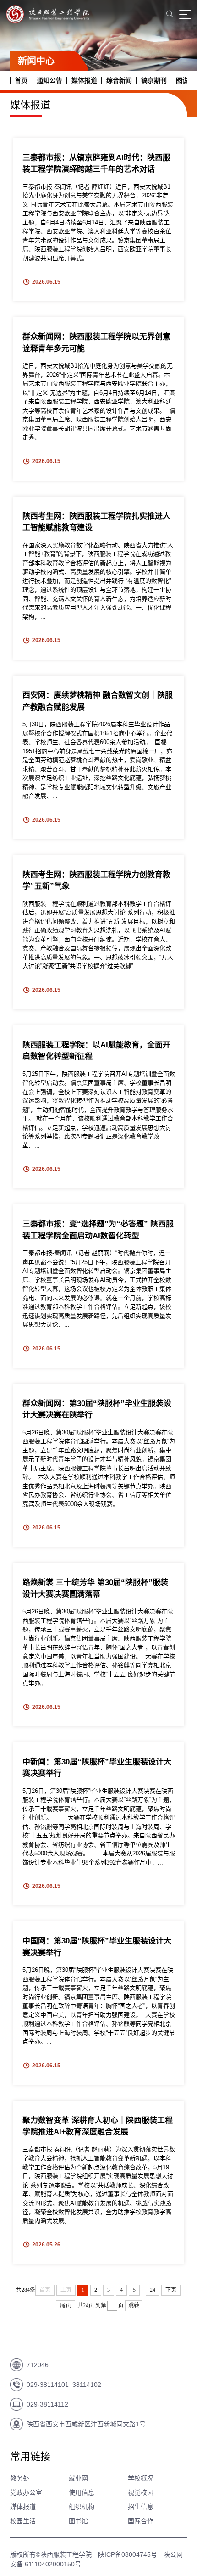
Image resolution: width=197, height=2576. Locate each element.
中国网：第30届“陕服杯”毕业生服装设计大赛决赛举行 (97, 1947)
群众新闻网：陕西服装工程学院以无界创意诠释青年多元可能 (96, 343)
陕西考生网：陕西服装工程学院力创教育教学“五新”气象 (96, 881)
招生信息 (141, 2507)
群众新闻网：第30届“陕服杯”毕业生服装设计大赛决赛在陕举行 (97, 1409)
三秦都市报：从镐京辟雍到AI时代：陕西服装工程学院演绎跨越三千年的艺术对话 (96, 164)
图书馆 (78, 2521)
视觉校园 (141, 2492)
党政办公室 (26, 2492)
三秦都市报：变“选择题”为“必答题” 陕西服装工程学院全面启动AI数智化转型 (98, 1230)
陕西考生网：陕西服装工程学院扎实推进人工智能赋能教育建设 (96, 522)
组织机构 (82, 2507)
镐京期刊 (154, 80)
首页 (21, 80)
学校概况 (141, 2478)
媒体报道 (84, 80)
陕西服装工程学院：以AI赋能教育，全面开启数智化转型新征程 (96, 1051)
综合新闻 (119, 80)
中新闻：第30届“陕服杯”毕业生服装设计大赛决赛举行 (97, 1768)
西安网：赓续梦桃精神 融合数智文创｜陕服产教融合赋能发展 (98, 701)
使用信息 (82, 2492)
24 (153, 2290)
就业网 (78, 2478)
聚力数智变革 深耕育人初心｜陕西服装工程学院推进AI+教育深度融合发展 (98, 2126)
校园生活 (23, 2521)
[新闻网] (48, 18)
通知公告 (49, 80)
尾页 (66, 2306)
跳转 (134, 2306)
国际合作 (141, 2521)
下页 (171, 2290)
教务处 (20, 2478)
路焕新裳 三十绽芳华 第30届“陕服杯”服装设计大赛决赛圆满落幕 (95, 1588)
